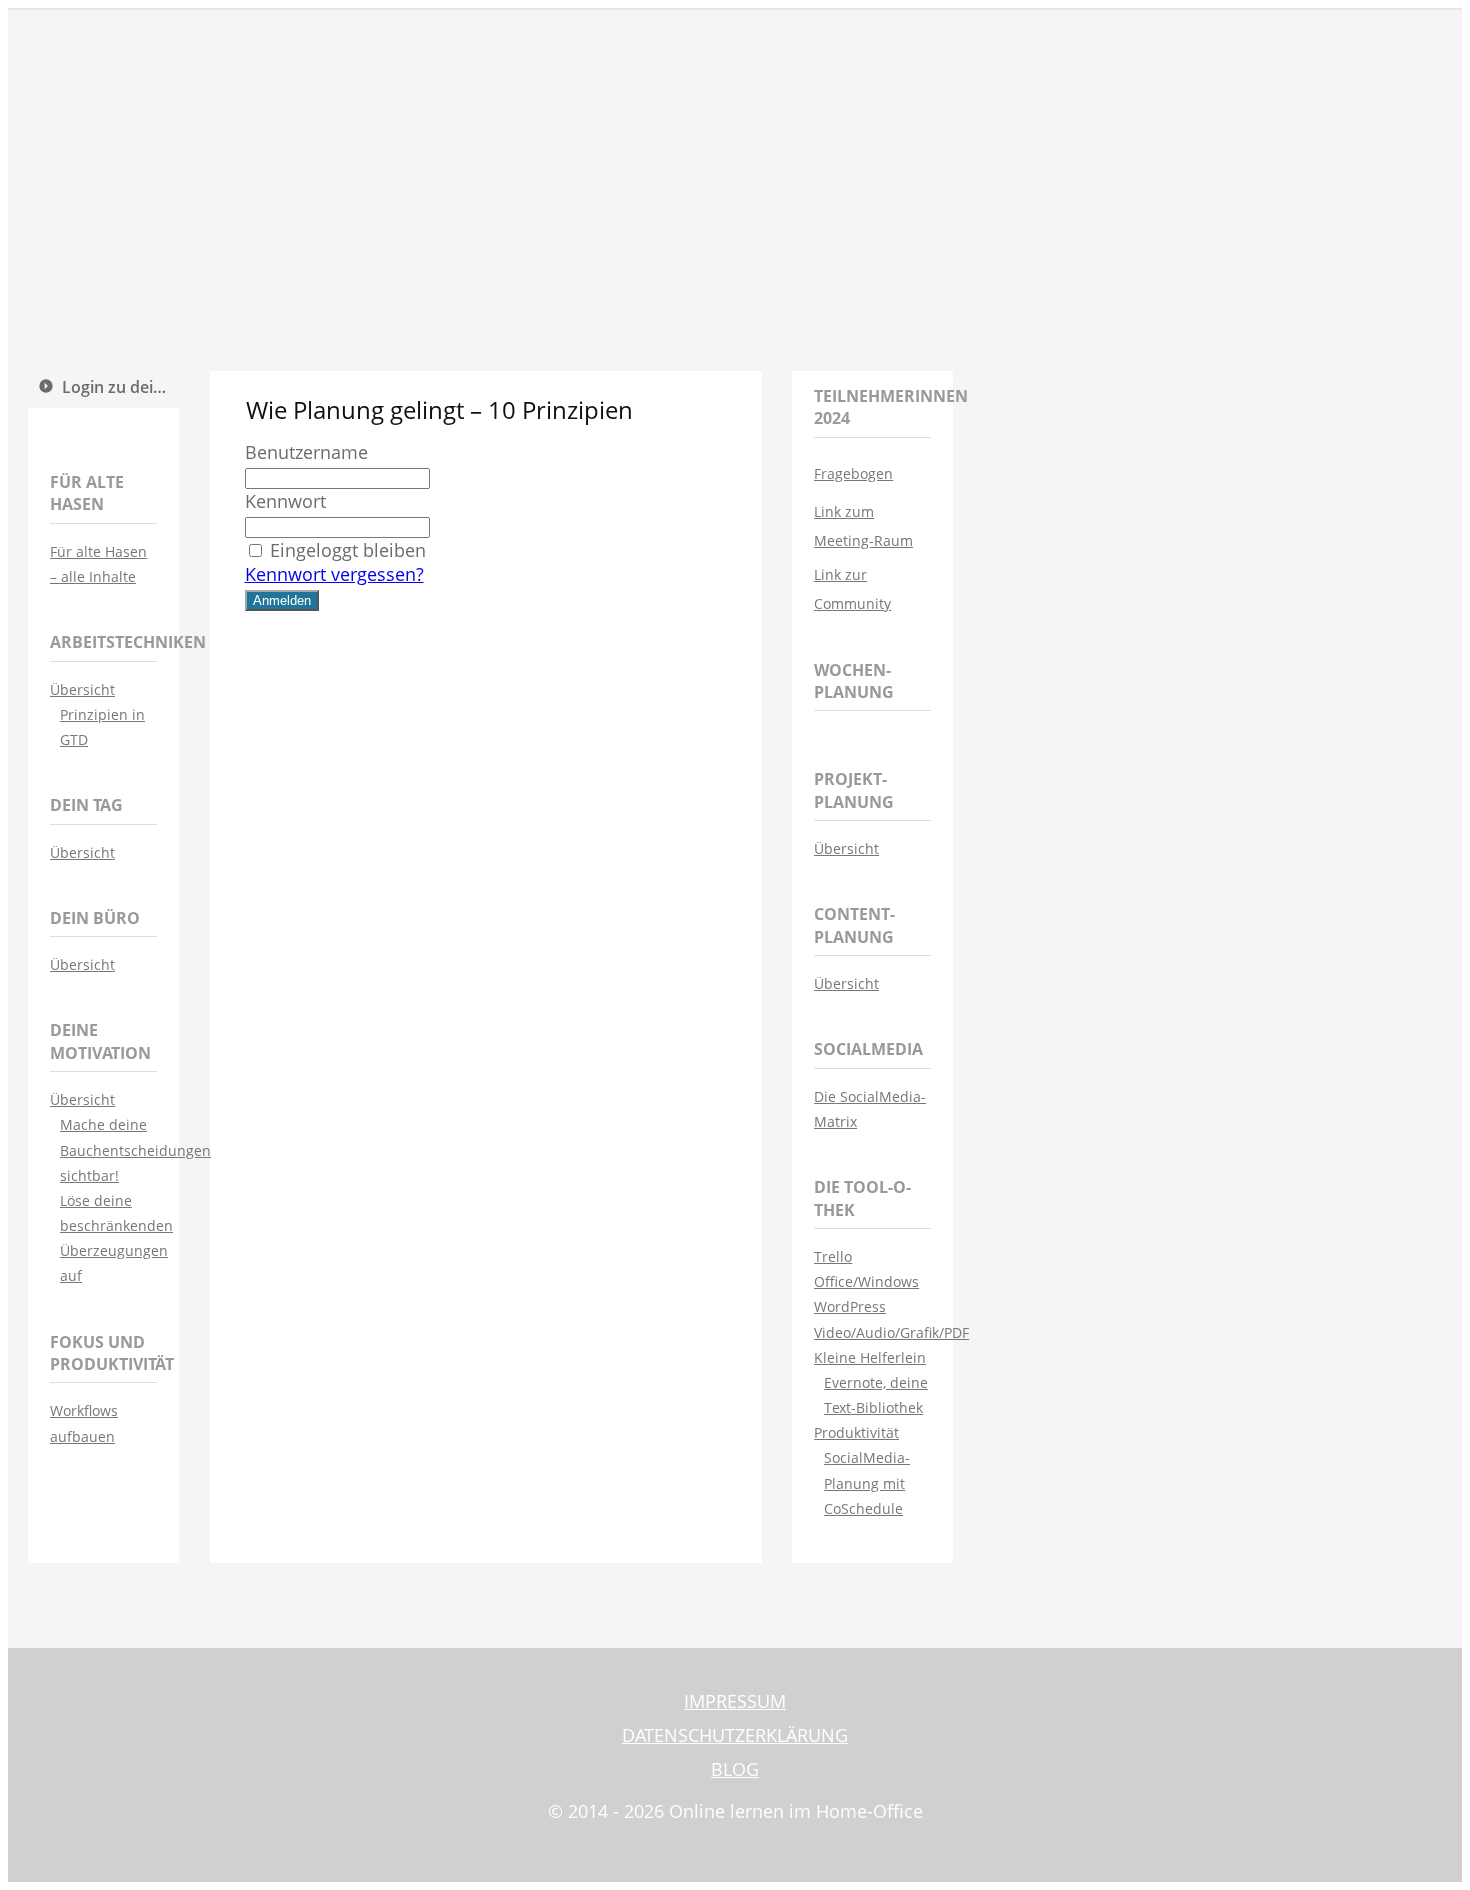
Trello (833, 1256)
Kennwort (285, 501)
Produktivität (856, 1432)
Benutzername (306, 452)
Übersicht (82, 689)
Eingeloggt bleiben (348, 550)
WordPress (850, 1306)
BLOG (735, 1769)
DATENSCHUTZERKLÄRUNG (735, 1735)
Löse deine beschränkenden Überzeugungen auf (108, 1238)
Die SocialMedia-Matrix (870, 1109)
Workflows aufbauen (84, 1423)
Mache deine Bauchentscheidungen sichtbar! (108, 1149)
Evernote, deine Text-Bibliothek (876, 1395)
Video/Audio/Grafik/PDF (872, 1332)
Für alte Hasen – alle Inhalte (98, 564)
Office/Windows (866, 1281)
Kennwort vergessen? (334, 574)
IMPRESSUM (735, 1701)
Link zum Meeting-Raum (863, 526)
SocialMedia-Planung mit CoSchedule (867, 1482)
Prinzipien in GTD (102, 727)
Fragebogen (853, 473)
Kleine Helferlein (870, 1357)
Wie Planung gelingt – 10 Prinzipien (439, 409)
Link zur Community (852, 589)
